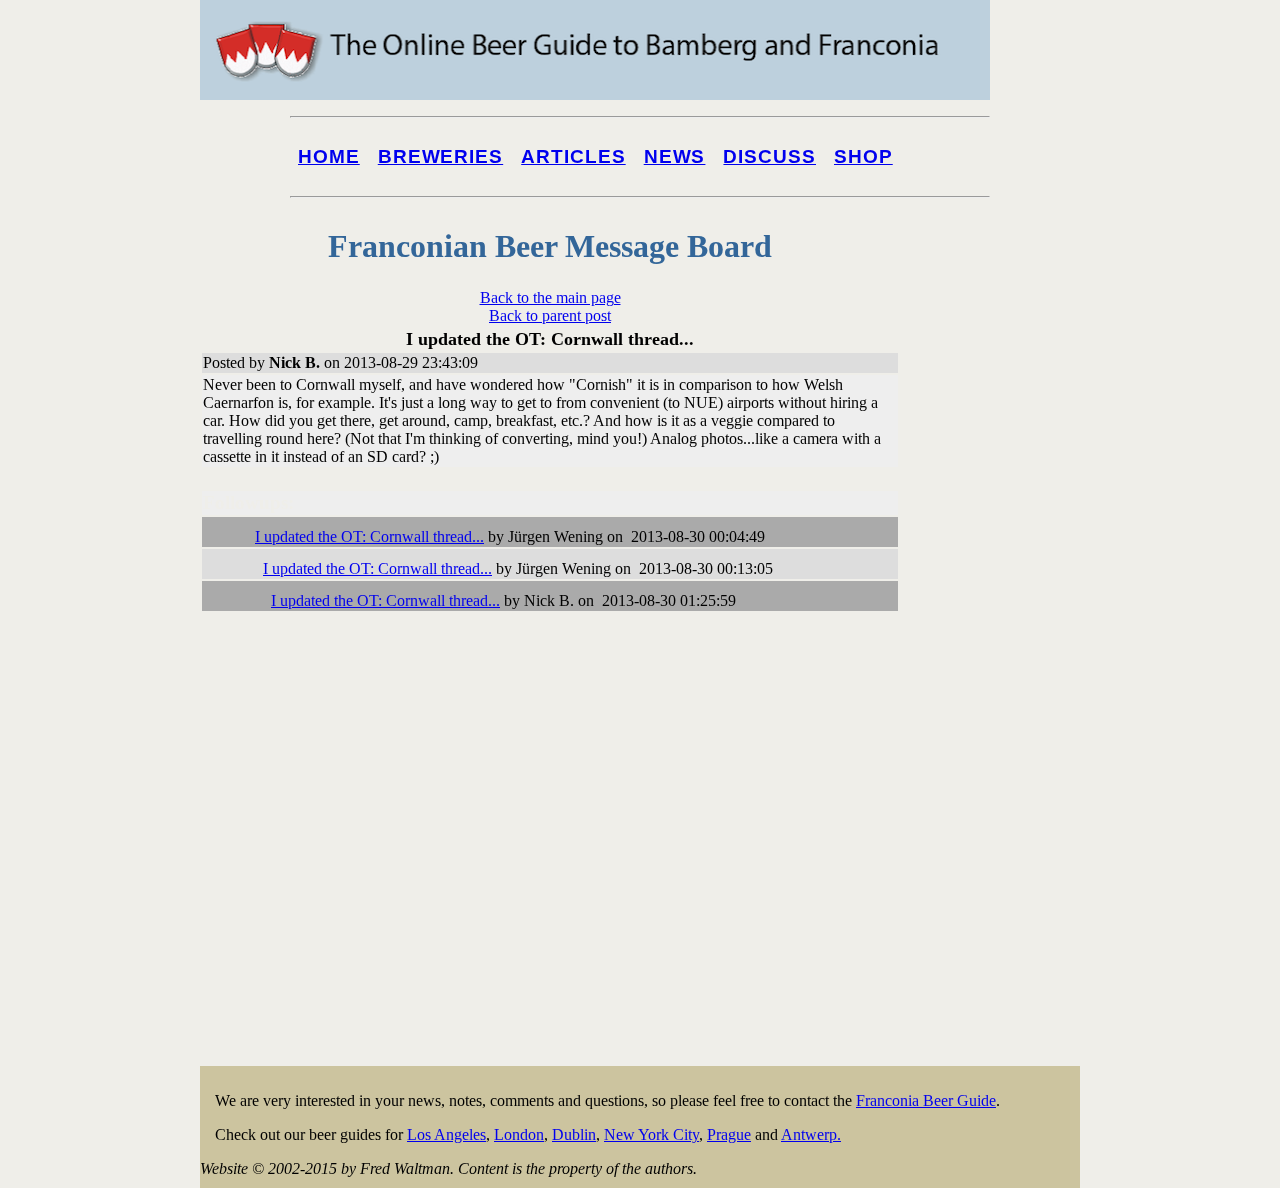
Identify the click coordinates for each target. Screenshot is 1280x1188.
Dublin (574, 1134)
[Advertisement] (1000, 762)
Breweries (440, 156)
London (519, 1134)
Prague (729, 1134)
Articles (573, 156)
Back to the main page (550, 297)
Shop (863, 156)
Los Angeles (446, 1134)
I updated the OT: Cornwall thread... (369, 536)
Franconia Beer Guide (926, 1100)
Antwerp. (811, 1134)
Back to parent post (550, 315)
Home (329, 156)
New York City (651, 1134)
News (675, 156)
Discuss (769, 156)
